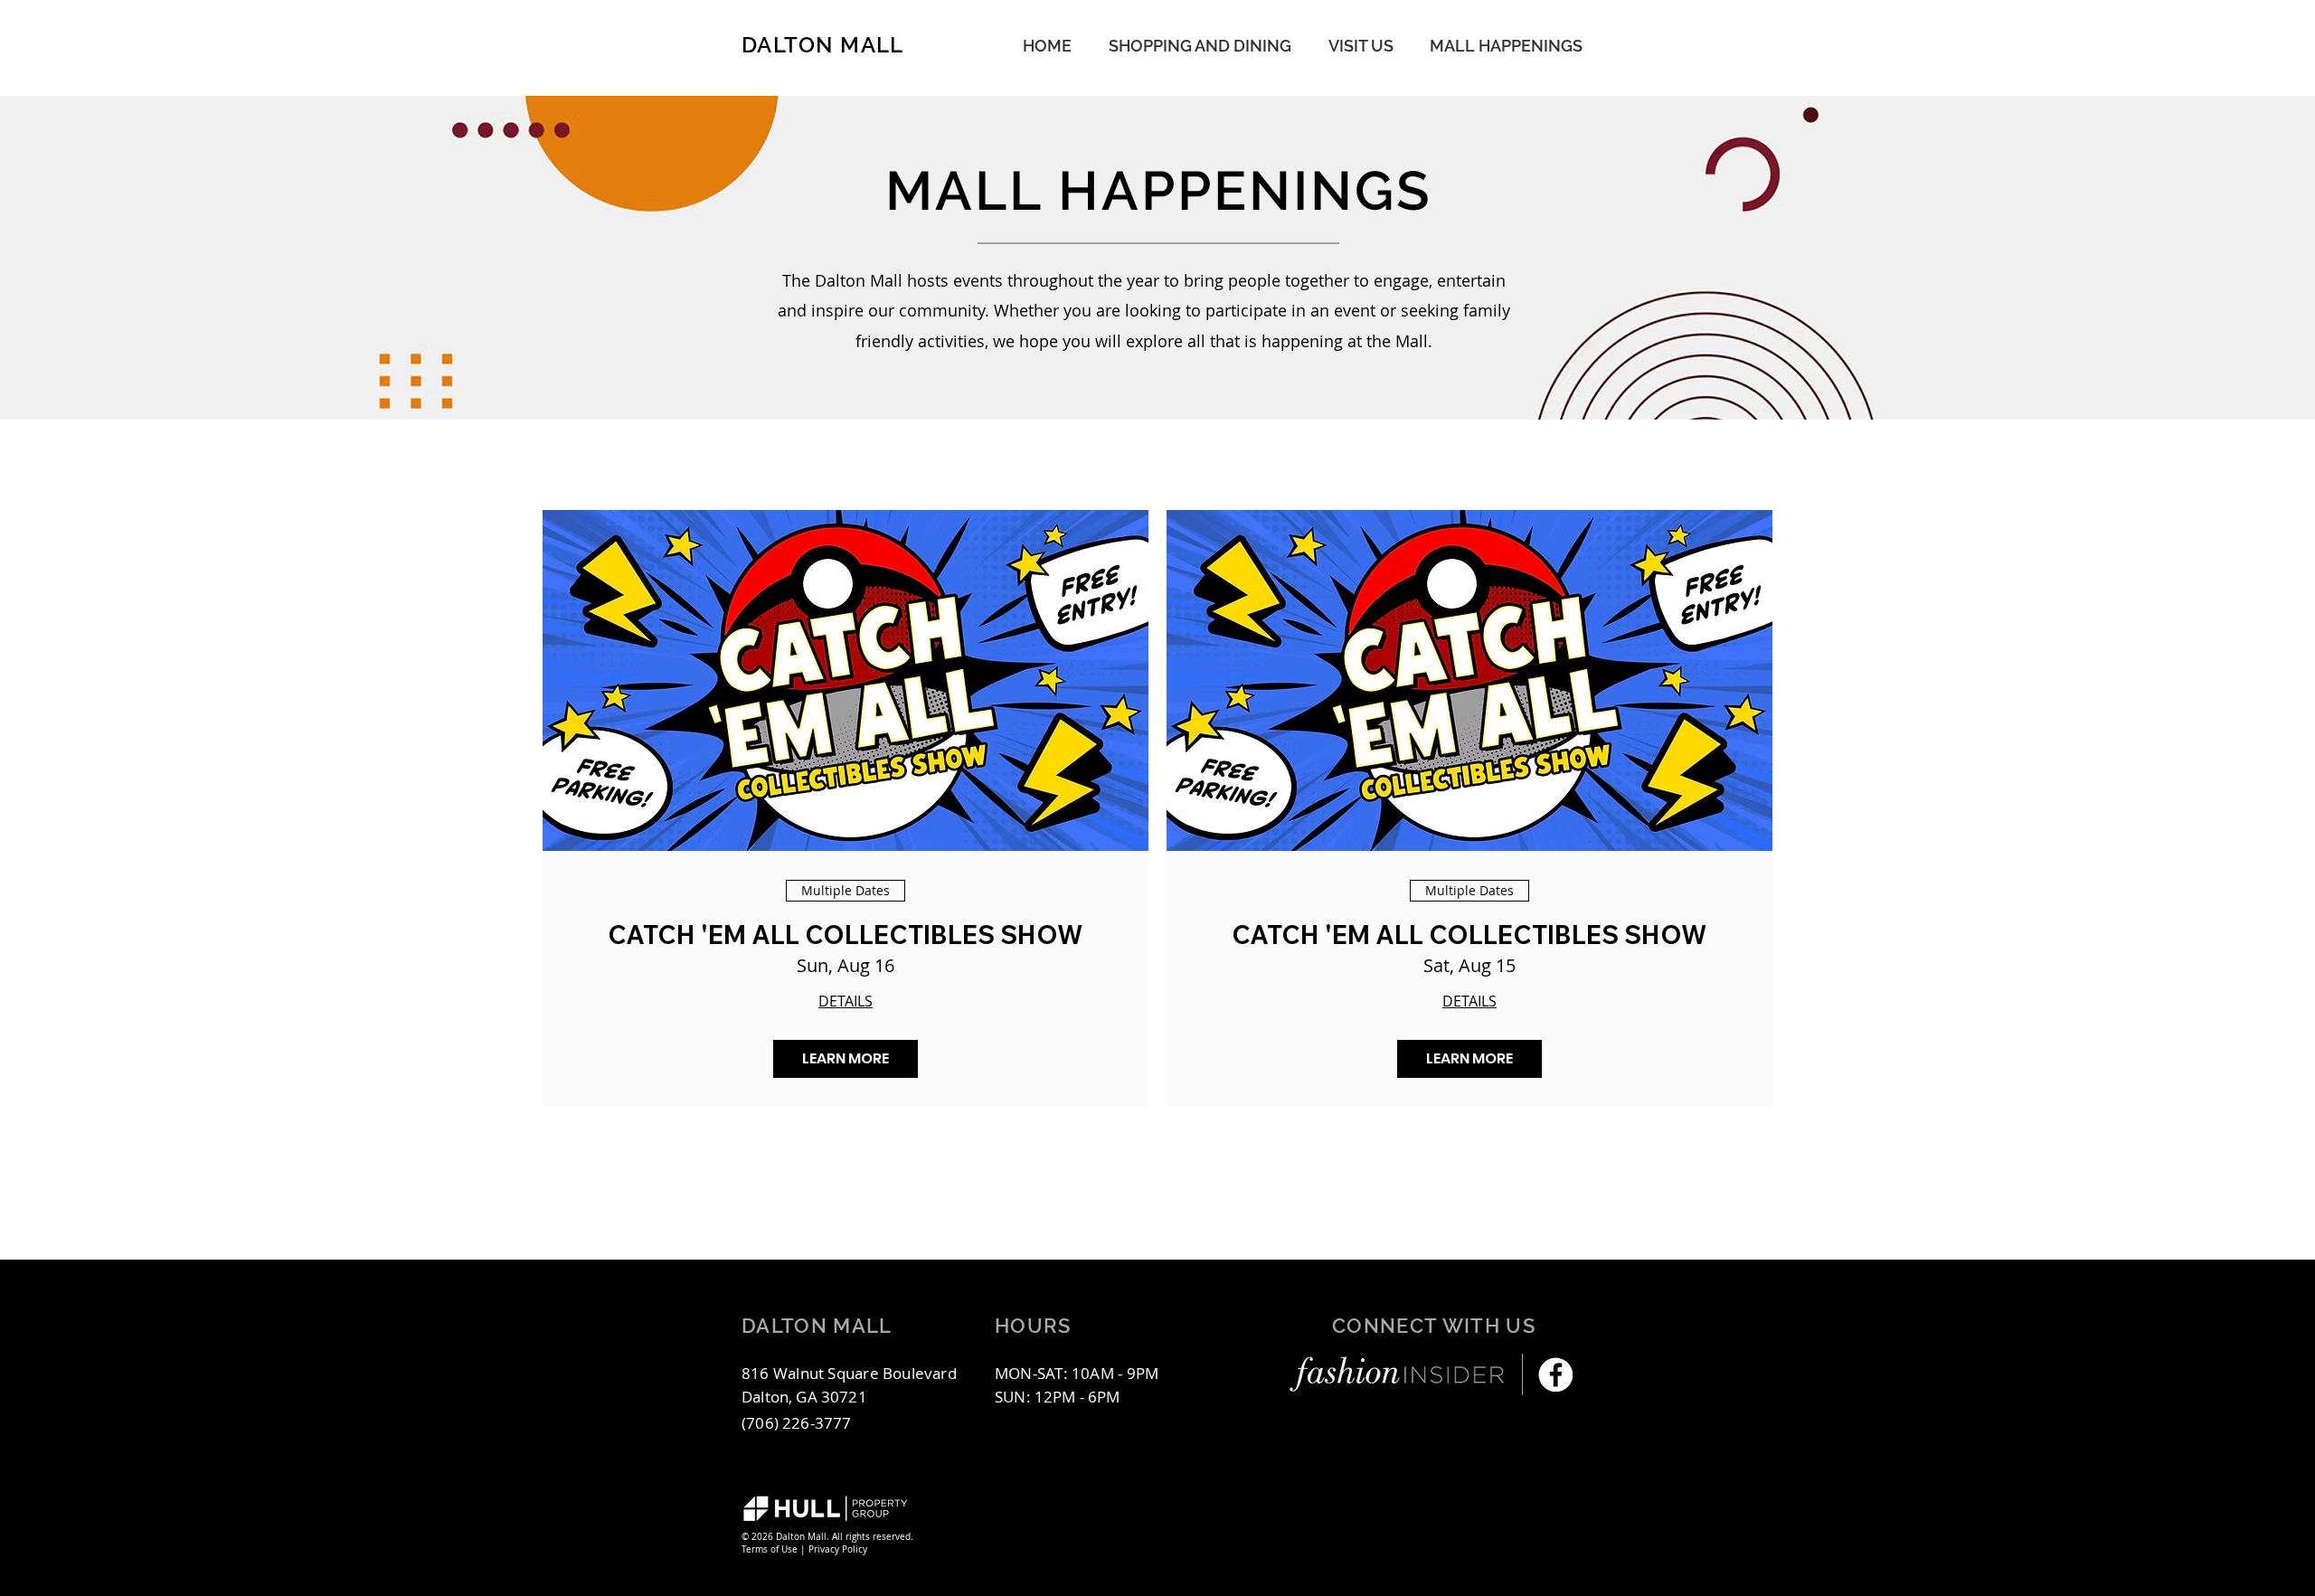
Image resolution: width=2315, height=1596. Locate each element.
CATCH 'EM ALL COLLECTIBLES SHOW (846, 935)
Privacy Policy (838, 1549)
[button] (1506, 46)
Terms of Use (770, 1549)
